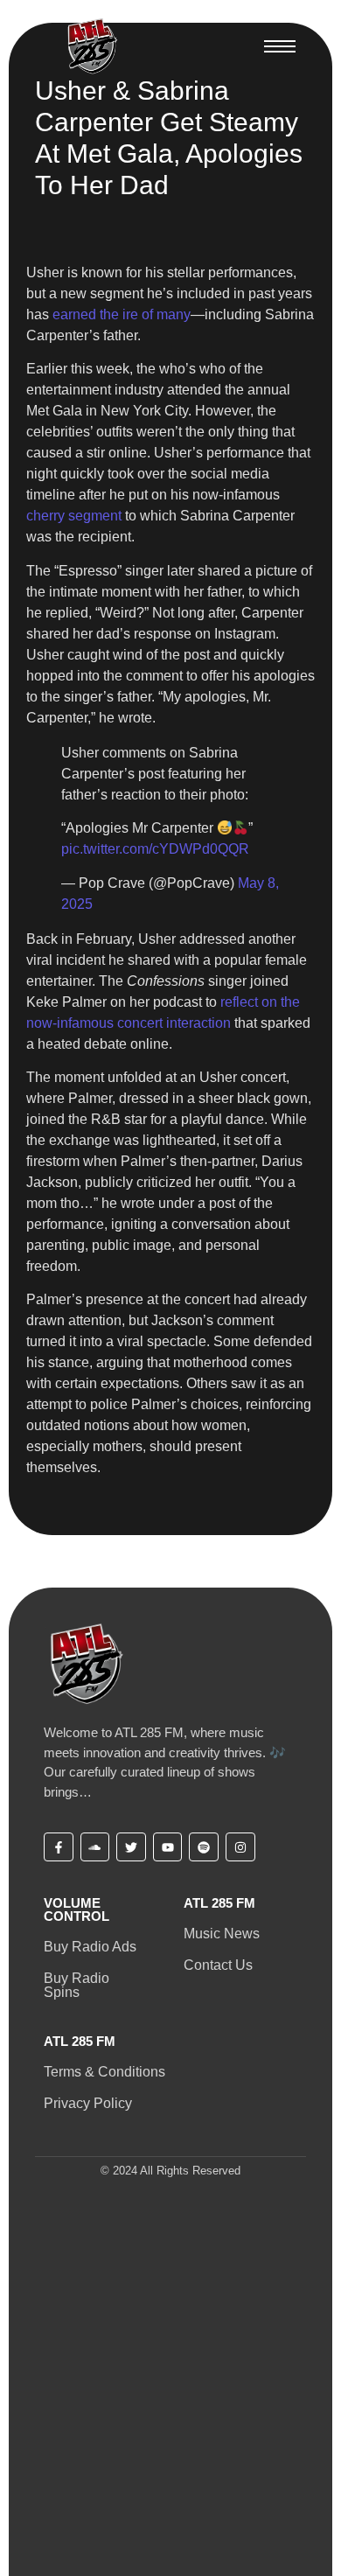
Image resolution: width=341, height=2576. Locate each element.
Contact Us (218, 1965)
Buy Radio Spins (77, 1985)
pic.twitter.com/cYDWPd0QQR (155, 849)
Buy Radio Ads (90, 1947)
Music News (222, 1934)
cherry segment (74, 516)
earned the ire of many (122, 314)
